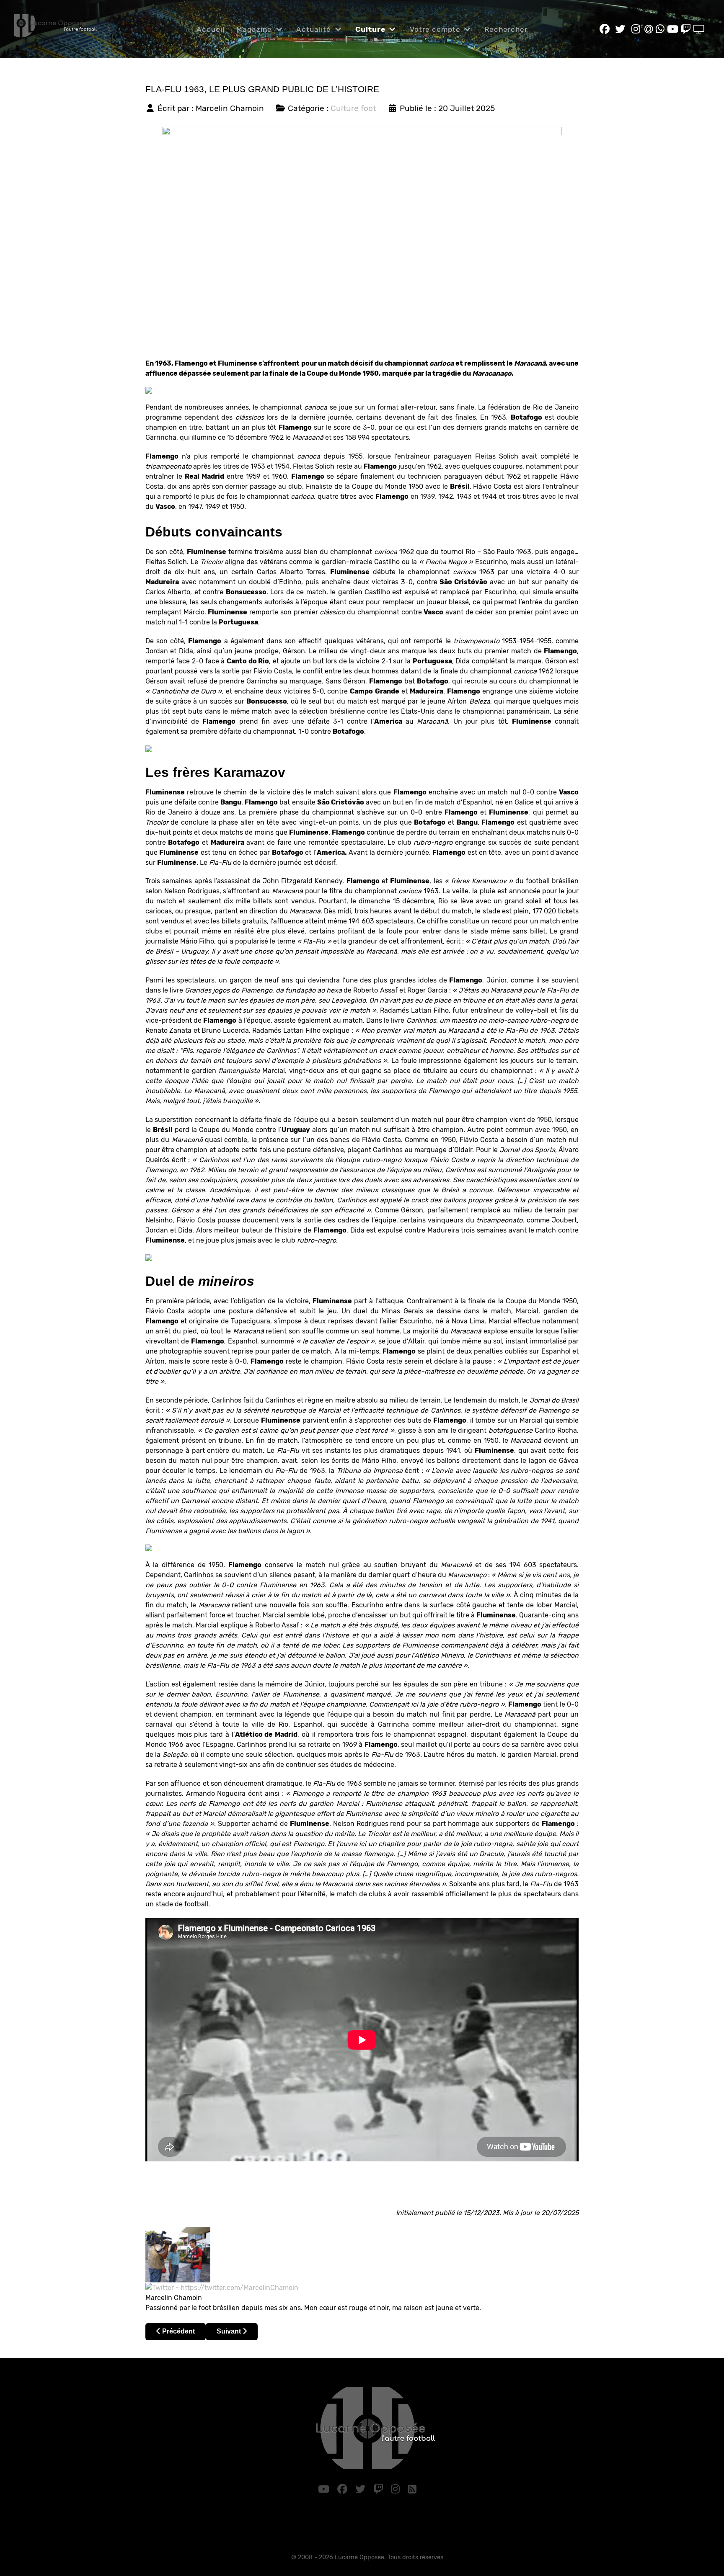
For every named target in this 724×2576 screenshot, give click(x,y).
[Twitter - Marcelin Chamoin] (222, 2287)
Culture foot (353, 108)
